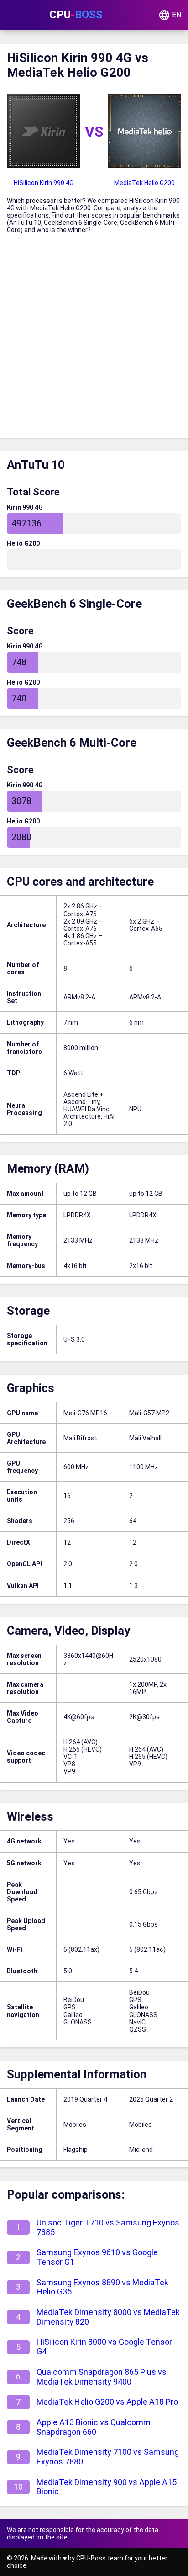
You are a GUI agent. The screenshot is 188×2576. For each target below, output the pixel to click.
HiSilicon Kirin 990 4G (44, 183)
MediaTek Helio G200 (144, 183)
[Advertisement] (94, 339)
